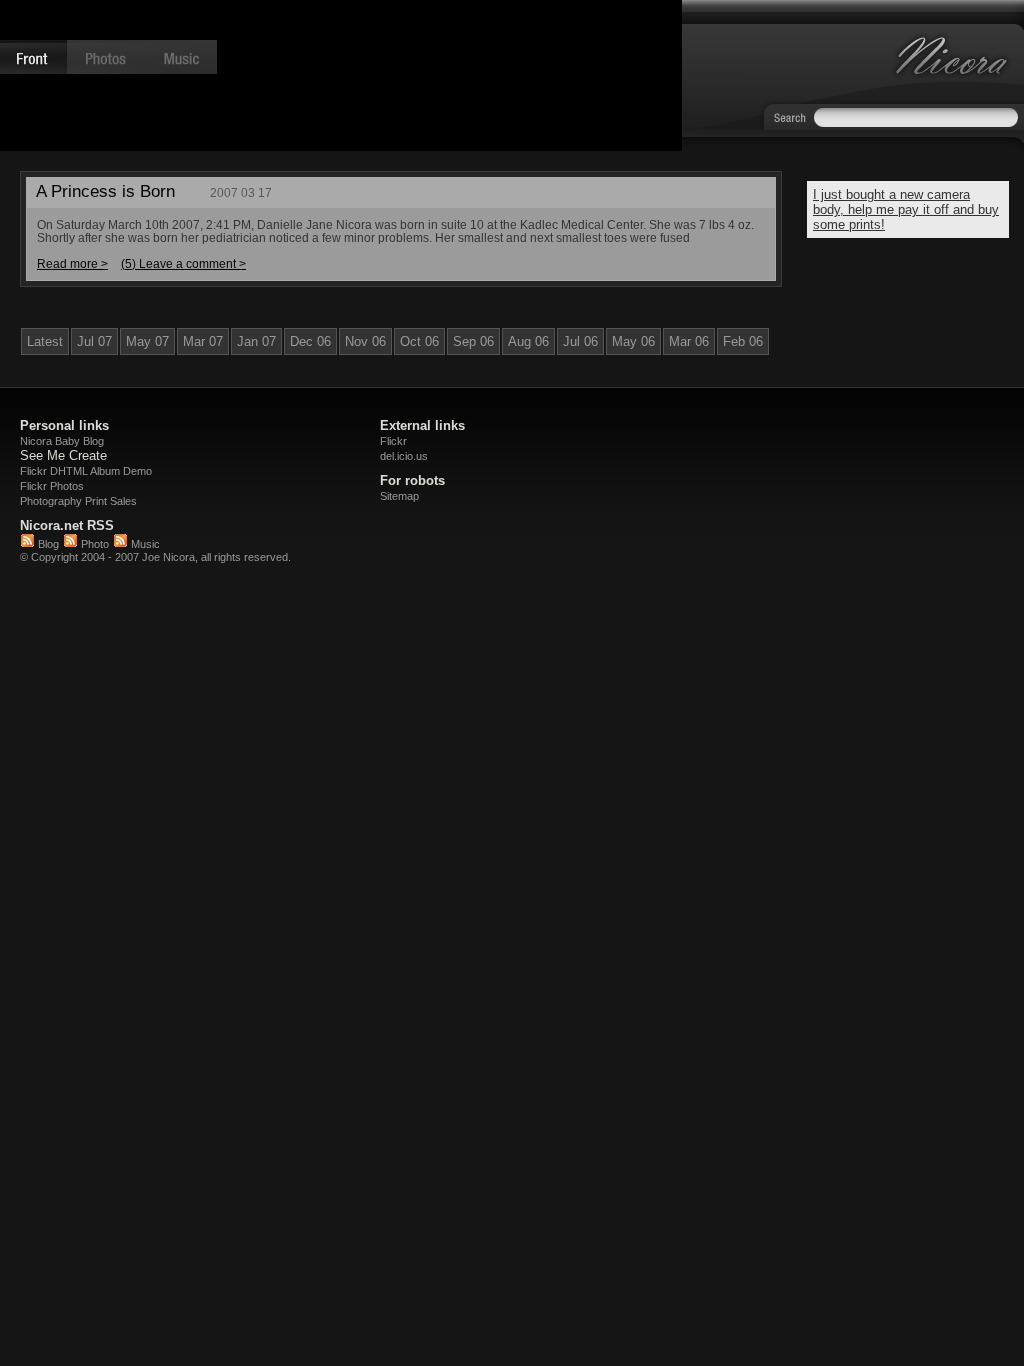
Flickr (393, 441)
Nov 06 (365, 341)
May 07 (147, 341)
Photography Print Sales (78, 501)
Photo (93, 544)
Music (144, 544)
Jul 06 (580, 341)
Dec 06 (310, 341)
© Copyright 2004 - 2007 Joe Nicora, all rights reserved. (155, 557)
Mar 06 (689, 341)
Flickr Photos (52, 486)
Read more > (72, 263)
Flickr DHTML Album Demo (86, 471)
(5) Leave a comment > (183, 263)
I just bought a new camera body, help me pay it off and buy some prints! (906, 209)
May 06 (633, 341)
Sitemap (399, 496)
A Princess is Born (105, 191)
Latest (45, 341)
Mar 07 (203, 341)
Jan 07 (256, 341)
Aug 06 (528, 341)
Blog (47, 544)
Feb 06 (743, 341)
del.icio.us (404, 456)
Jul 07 (94, 341)
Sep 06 (473, 341)
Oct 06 (419, 341)
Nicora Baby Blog (62, 441)
